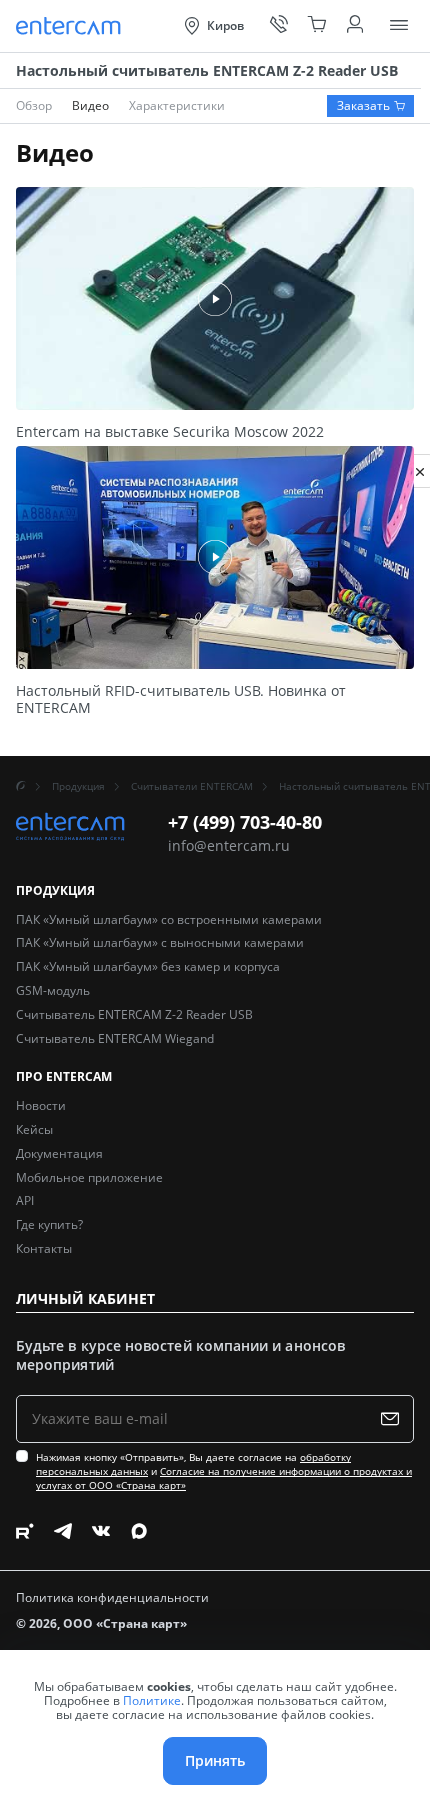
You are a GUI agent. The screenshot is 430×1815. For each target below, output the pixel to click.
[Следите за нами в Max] (139, 1531)
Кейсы (34, 1129)
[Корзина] (317, 26)
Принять (215, 1760)
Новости (41, 1105)
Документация (59, 1153)
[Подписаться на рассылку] (394, 1419)
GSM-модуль (53, 990)
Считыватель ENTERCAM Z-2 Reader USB (134, 1014)
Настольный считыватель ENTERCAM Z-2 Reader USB (207, 70)
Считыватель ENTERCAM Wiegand (115, 1038)
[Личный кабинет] (355, 26)
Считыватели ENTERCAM (192, 786)
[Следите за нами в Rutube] (25, 1531)
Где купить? (49, 1224)
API (25, 1200)
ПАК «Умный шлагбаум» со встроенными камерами (169, 919)
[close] (420, 471)
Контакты (44, 1248)
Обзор (34, 105)
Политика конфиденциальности (112, 1598)
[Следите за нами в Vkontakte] (101, 1531)
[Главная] (21, 786)
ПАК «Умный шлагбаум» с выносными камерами (160, 942)
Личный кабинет (85, 1299)
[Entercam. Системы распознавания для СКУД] (71, 26)
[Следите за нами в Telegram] (63, 1531)
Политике (152, 1700)
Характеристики (177, 105)
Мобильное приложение (89, 1177)
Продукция (78, 786)
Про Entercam (64, 1077)
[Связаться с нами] (279, 26)
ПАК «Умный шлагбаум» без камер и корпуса (148, 966)
